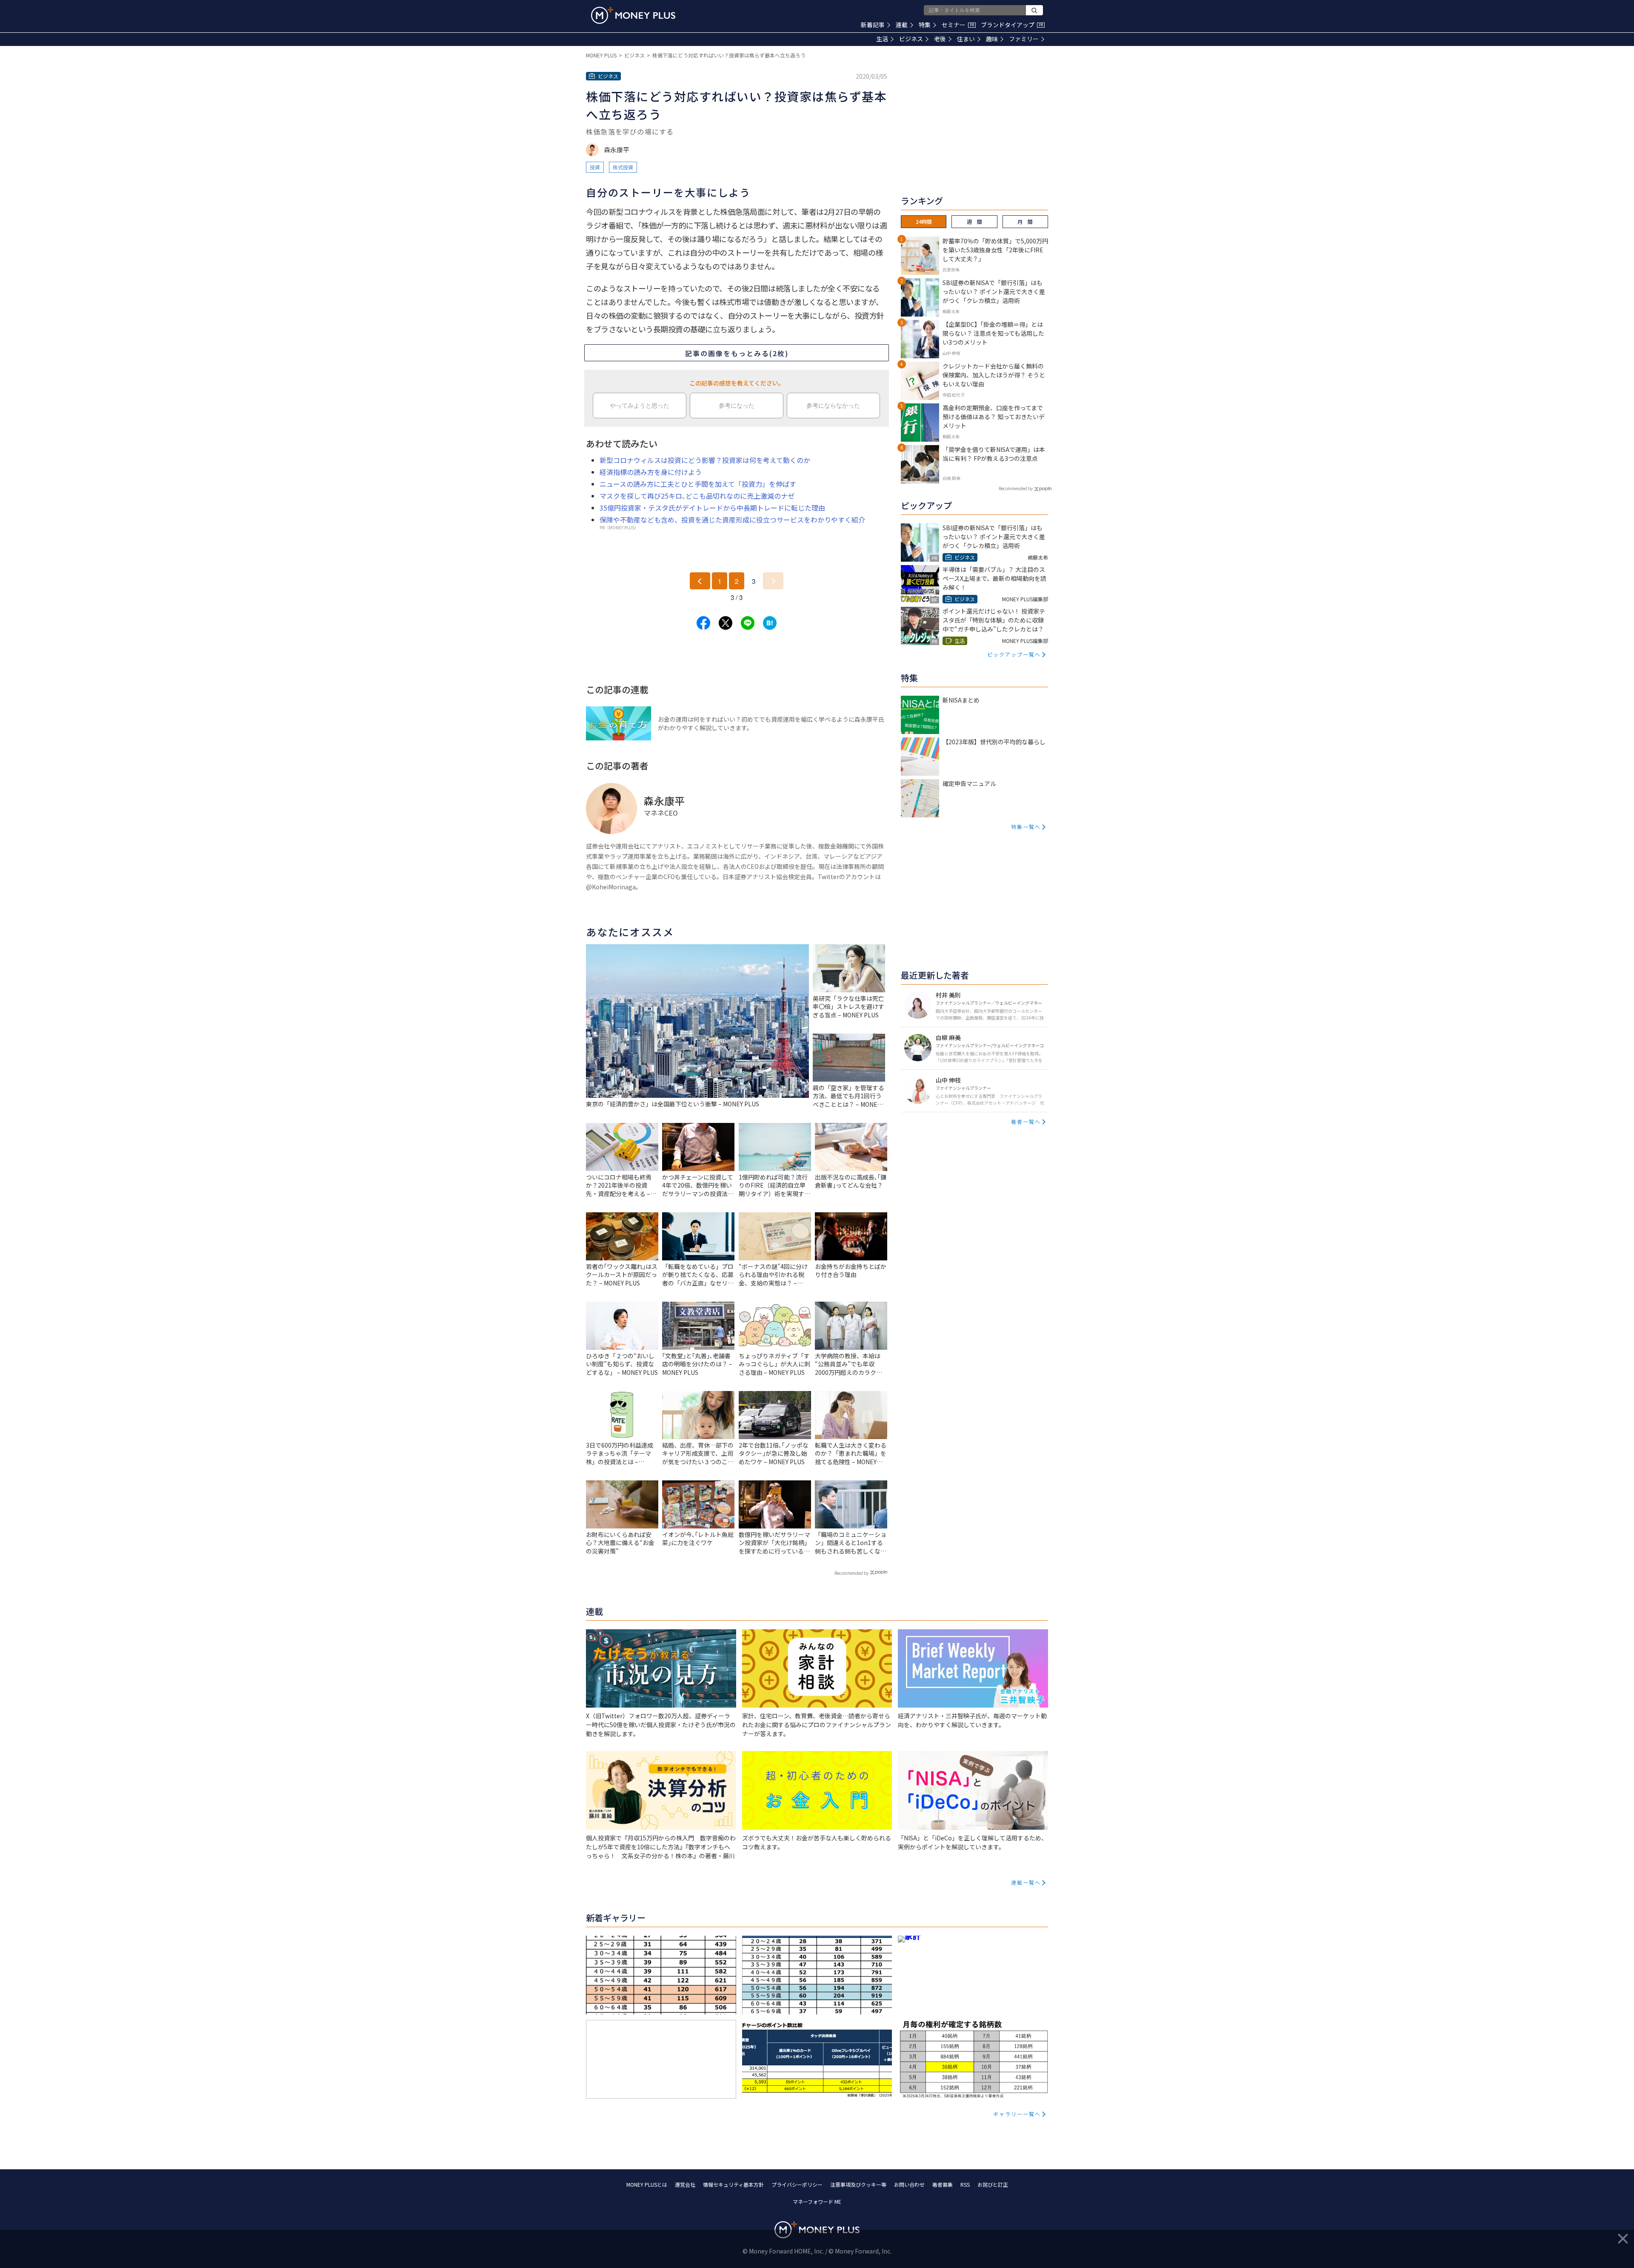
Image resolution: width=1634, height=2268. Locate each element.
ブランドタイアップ (1012, 25)
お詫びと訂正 (993, 2184)
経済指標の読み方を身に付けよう (651, 472)
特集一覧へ (1026, 827)
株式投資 (623, 167)
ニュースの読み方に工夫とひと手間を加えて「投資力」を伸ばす (698, 484)
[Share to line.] (748, 623)
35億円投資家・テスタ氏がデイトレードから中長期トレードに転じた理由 (712, 508)
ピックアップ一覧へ (1014, 654)
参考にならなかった (833, 406)
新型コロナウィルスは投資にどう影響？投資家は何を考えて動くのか (705, 460)
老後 (940, 39)
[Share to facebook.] (703, 623)
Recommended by (851, 1573)
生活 (882, 39)
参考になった (737, 406)
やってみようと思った (640, 406)
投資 (595, 167)
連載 (902, 25)
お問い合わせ (909, 2184)
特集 (925, 25)
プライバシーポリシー (797, 2184)
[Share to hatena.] (770, 623)
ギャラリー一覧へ (1017, 2114)
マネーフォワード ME (817, 2201)
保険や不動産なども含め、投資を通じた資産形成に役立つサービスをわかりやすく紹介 (732, 520)
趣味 (992, 39)
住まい (966, 39)
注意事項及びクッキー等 (858, 2184)
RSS (965, 2184)
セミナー (958, 25)
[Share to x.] (726, 623)
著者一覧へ (1026, 1121)
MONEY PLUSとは (647, 2184)
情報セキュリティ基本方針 (733, 2184)
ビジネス (911, 39)
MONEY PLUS (601, 55)
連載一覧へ (1026, 1882)
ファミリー (1024, 39)
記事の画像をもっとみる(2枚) (737, 353)
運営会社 (685, 2184)
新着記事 (873, 25)
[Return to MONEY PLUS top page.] (633, 15)
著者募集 (943, 2184)
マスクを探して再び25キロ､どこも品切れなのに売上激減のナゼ (697, 496)
